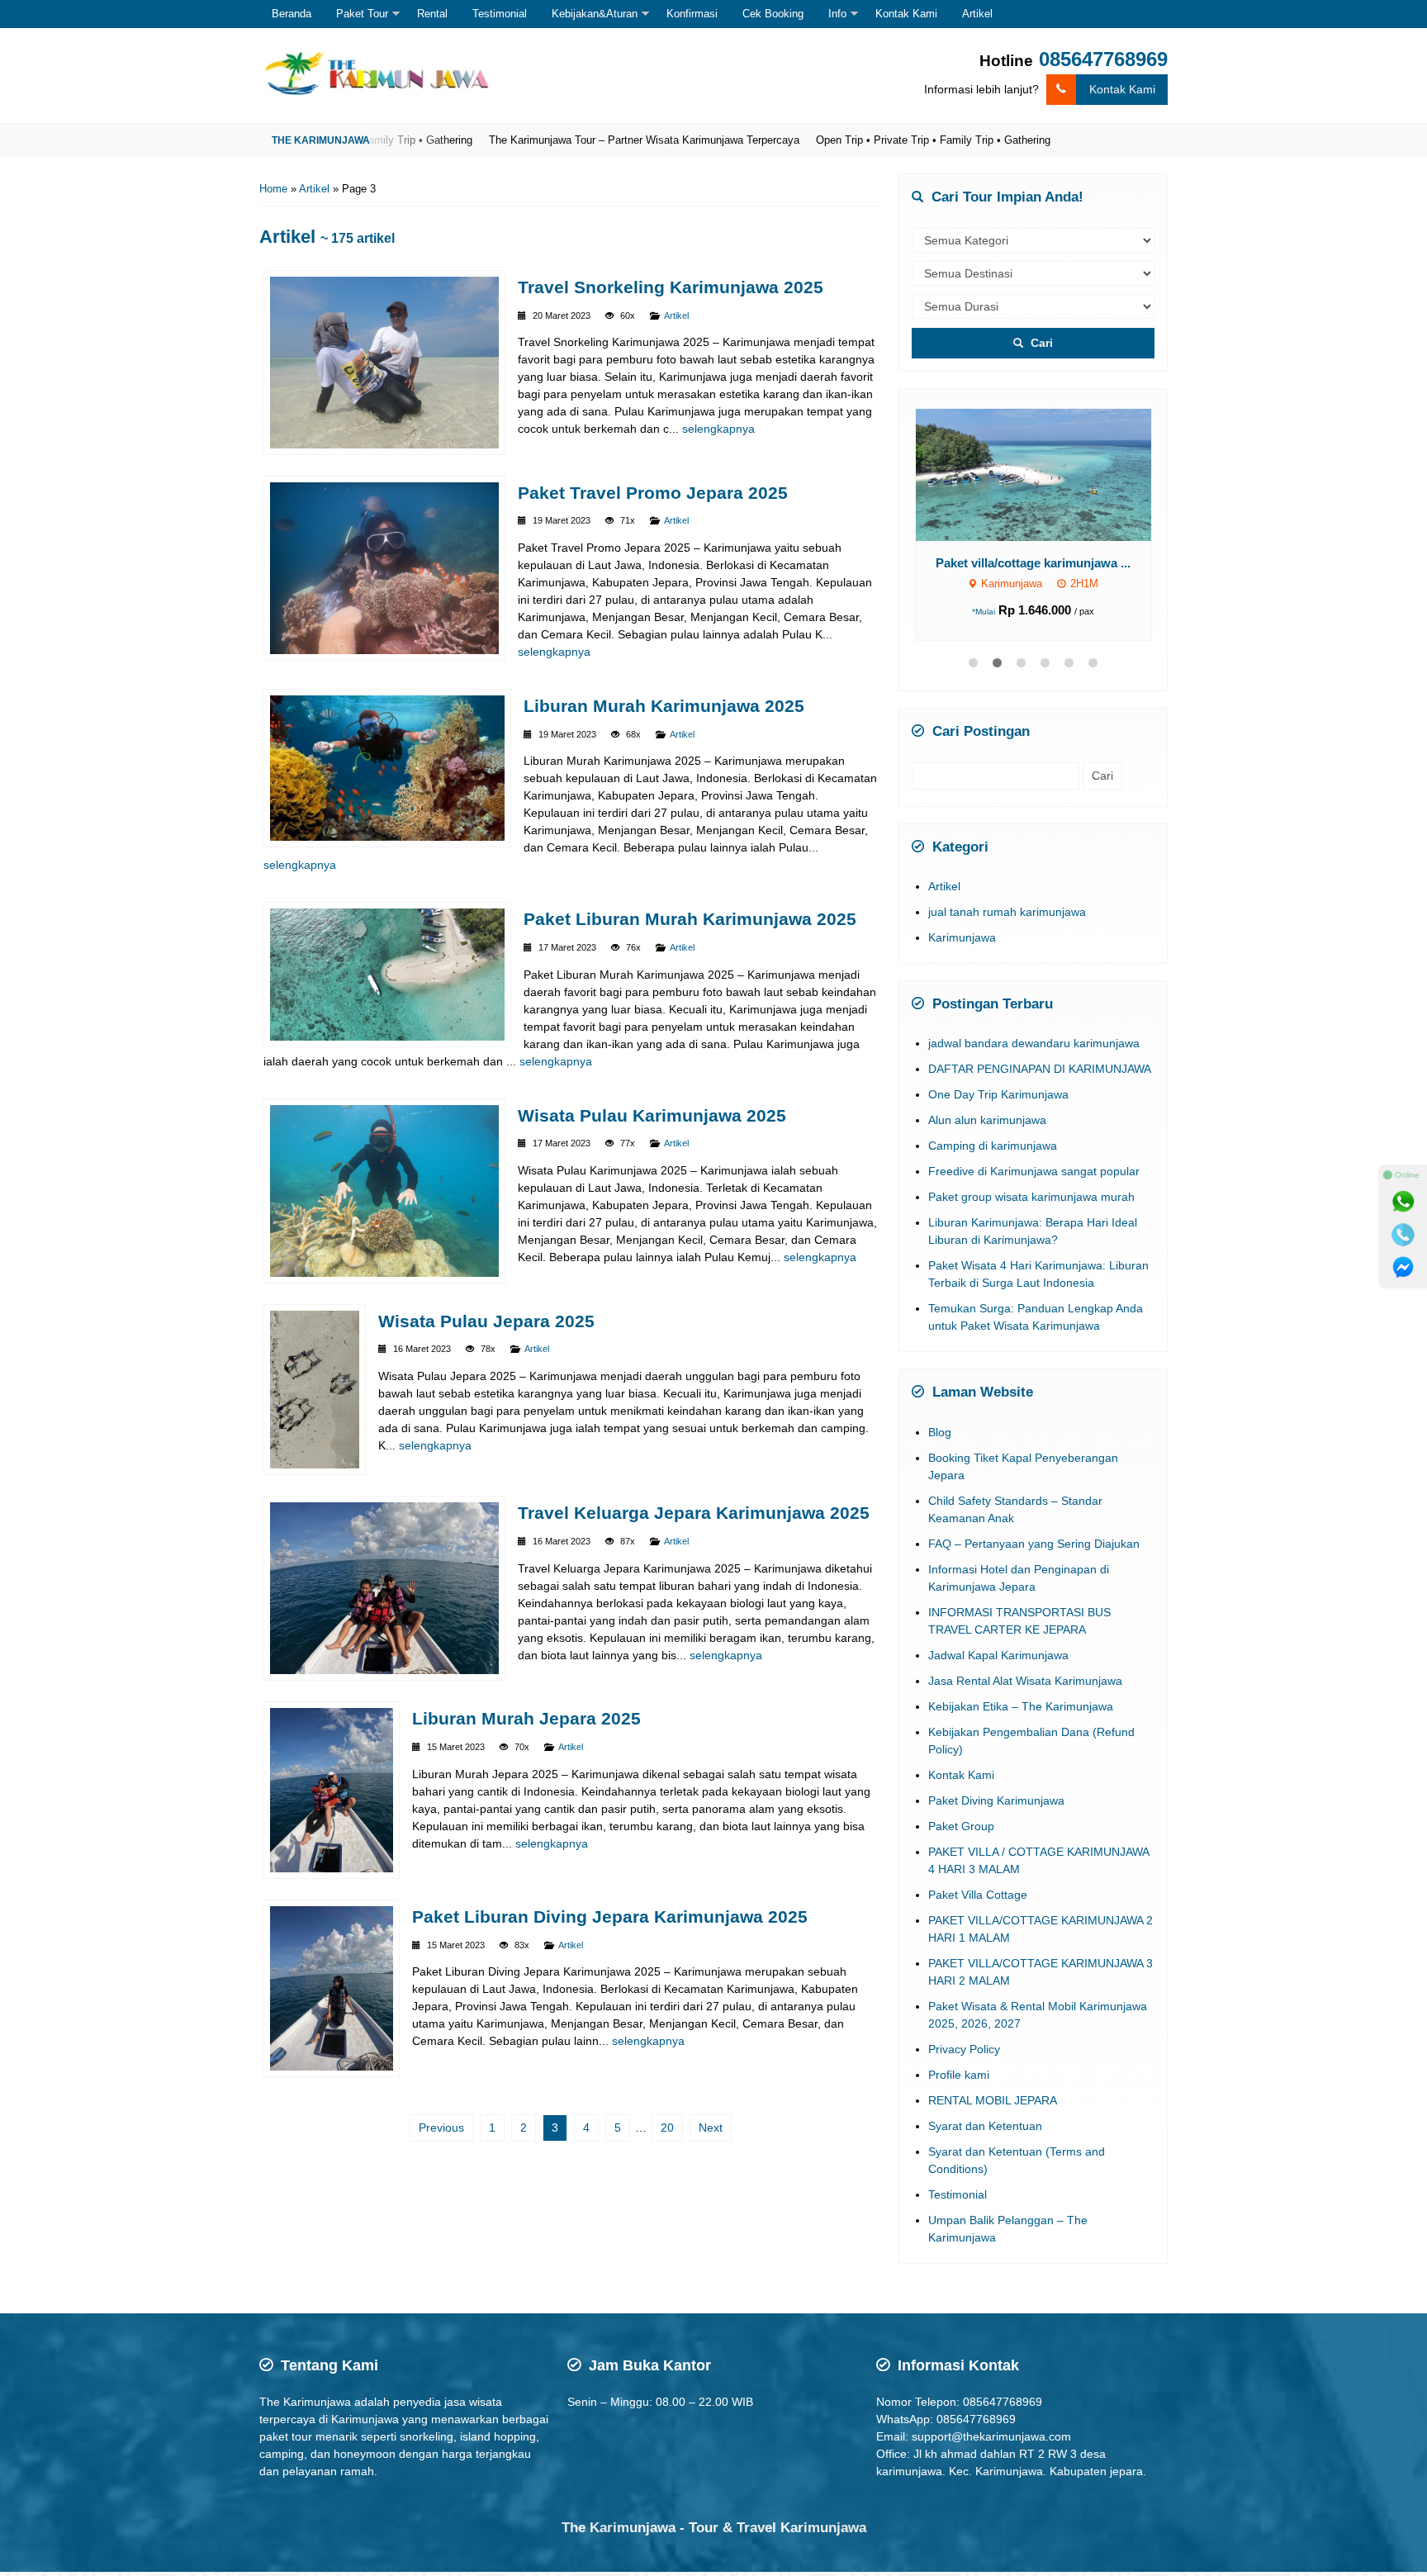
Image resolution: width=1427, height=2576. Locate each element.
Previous (441, 2128)
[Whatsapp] (1403, 1202)
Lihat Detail (1048, 474)
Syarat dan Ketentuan (985, 2145)
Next (711, 2128)
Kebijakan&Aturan (595, 14)
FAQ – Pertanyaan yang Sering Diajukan (1034, 1563)
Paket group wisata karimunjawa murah (1031, 1216)
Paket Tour (362, 14)
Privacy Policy (964, 2068)
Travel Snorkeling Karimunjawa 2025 (671, 287)
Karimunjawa (962, 956)
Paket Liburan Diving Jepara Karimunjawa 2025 (610, 1917)
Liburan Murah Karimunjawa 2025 (664, 706)
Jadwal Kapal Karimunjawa (998, 1674)
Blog (940, 1451)
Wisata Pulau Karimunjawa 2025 (652, 1115)
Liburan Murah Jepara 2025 (526, 1718)
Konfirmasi (692, 14)
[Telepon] (1403, 1235)
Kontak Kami (906, 14)
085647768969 (1103, 59)
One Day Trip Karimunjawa (998, 1113)
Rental (432, 14)
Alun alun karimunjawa (987, 1139)
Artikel (977, 14)
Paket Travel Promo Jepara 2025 (653, 493)
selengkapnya (718, 429)
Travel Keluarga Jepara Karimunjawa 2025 (694, 1513)
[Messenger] (1403, 1268)
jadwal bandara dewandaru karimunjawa (1034, 1062)
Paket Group (961, 1845)
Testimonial (500, 14)
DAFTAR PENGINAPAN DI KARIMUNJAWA (1040, 1088)
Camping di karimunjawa (993, 1165)
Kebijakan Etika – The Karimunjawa (1021, 1725)
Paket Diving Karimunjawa (996, 1819)
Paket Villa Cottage (978, 1914)
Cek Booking (773, 14)
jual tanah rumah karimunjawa (1007, 931)
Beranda (292, 14)
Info (837, 14)
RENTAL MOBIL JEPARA (993, 2119)
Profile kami (959, 2094)
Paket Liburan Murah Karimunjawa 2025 (690, 919)
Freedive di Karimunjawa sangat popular (1034, 1190)
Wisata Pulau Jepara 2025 (486, 1321)
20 (667, 2128)
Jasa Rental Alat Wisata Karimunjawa (1025, 1700)
